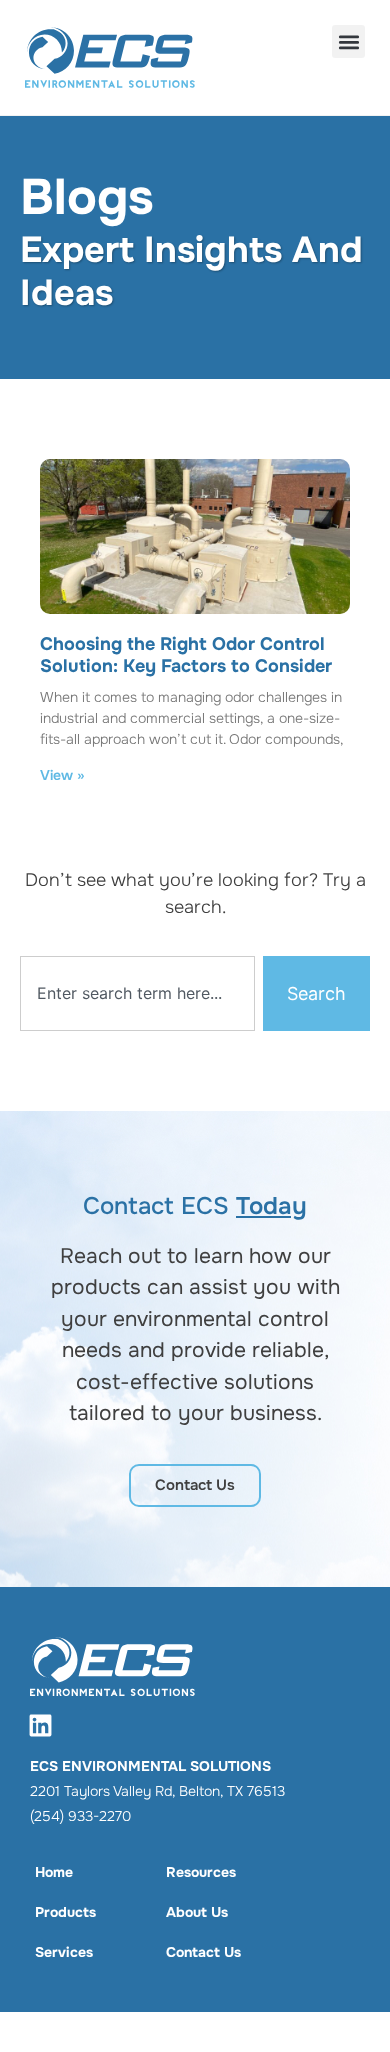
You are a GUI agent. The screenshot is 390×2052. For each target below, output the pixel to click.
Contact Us (203, 1952)
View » (62, 775)
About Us (197, 1912)
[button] (348, 41)
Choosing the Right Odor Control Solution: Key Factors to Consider (186, 655)
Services (64, 1952)
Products (65, 1912)
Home (54, 1872)
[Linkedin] (40, 1726)
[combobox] (137, 993)
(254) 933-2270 (80, 1816)
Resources (201, 1872)
